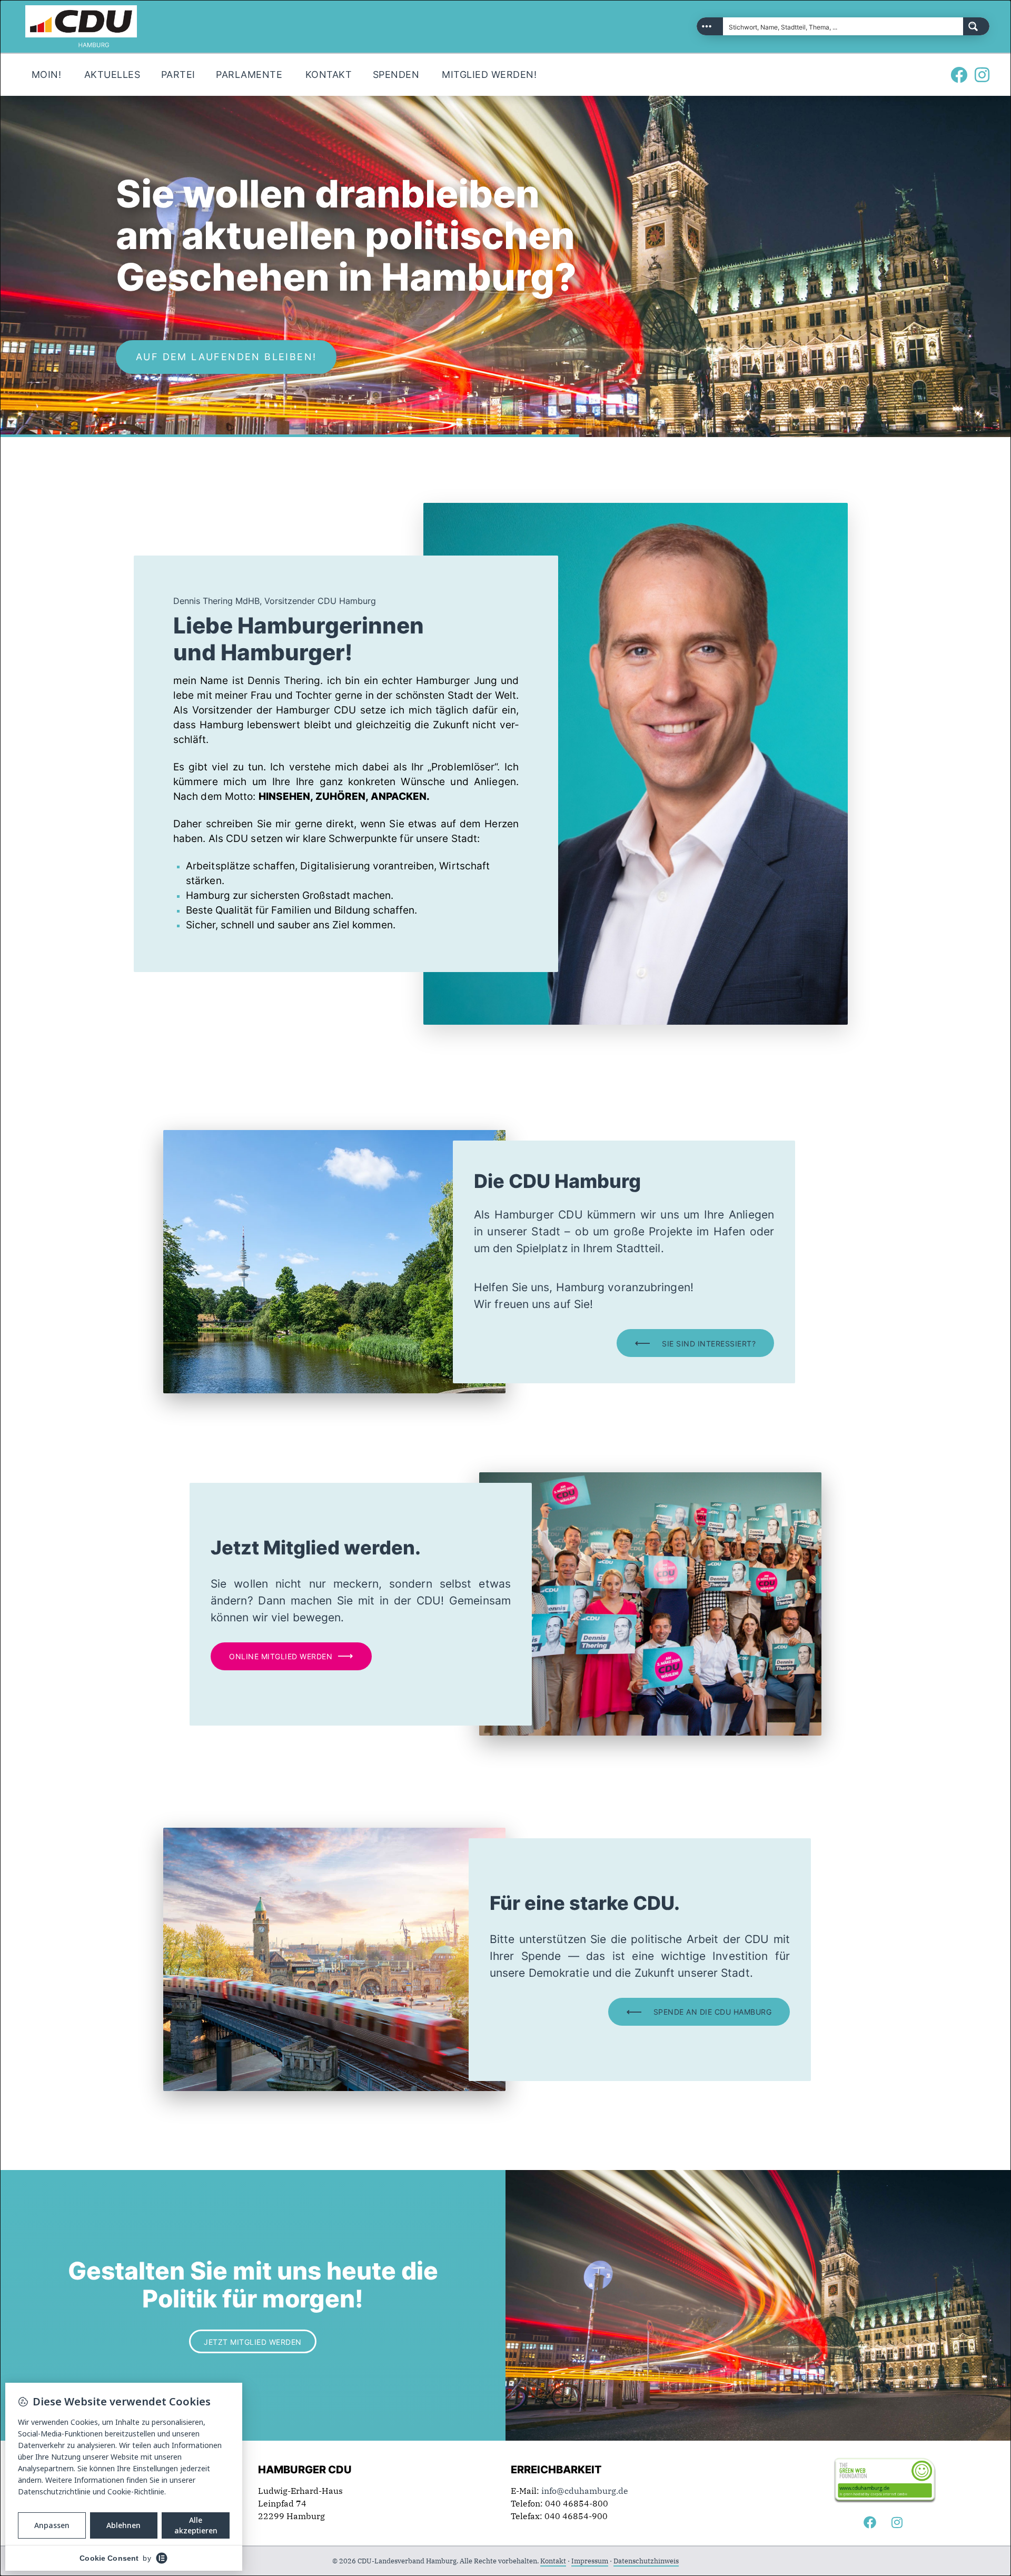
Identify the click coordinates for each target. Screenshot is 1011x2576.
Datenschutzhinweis (646, 2561)
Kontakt (553, 2561)
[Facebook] (959, 75)
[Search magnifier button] (976, 26)
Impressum (590, 2561)
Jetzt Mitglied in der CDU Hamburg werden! (277, 357)
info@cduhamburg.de (585, 2491)
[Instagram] (982, 75)
